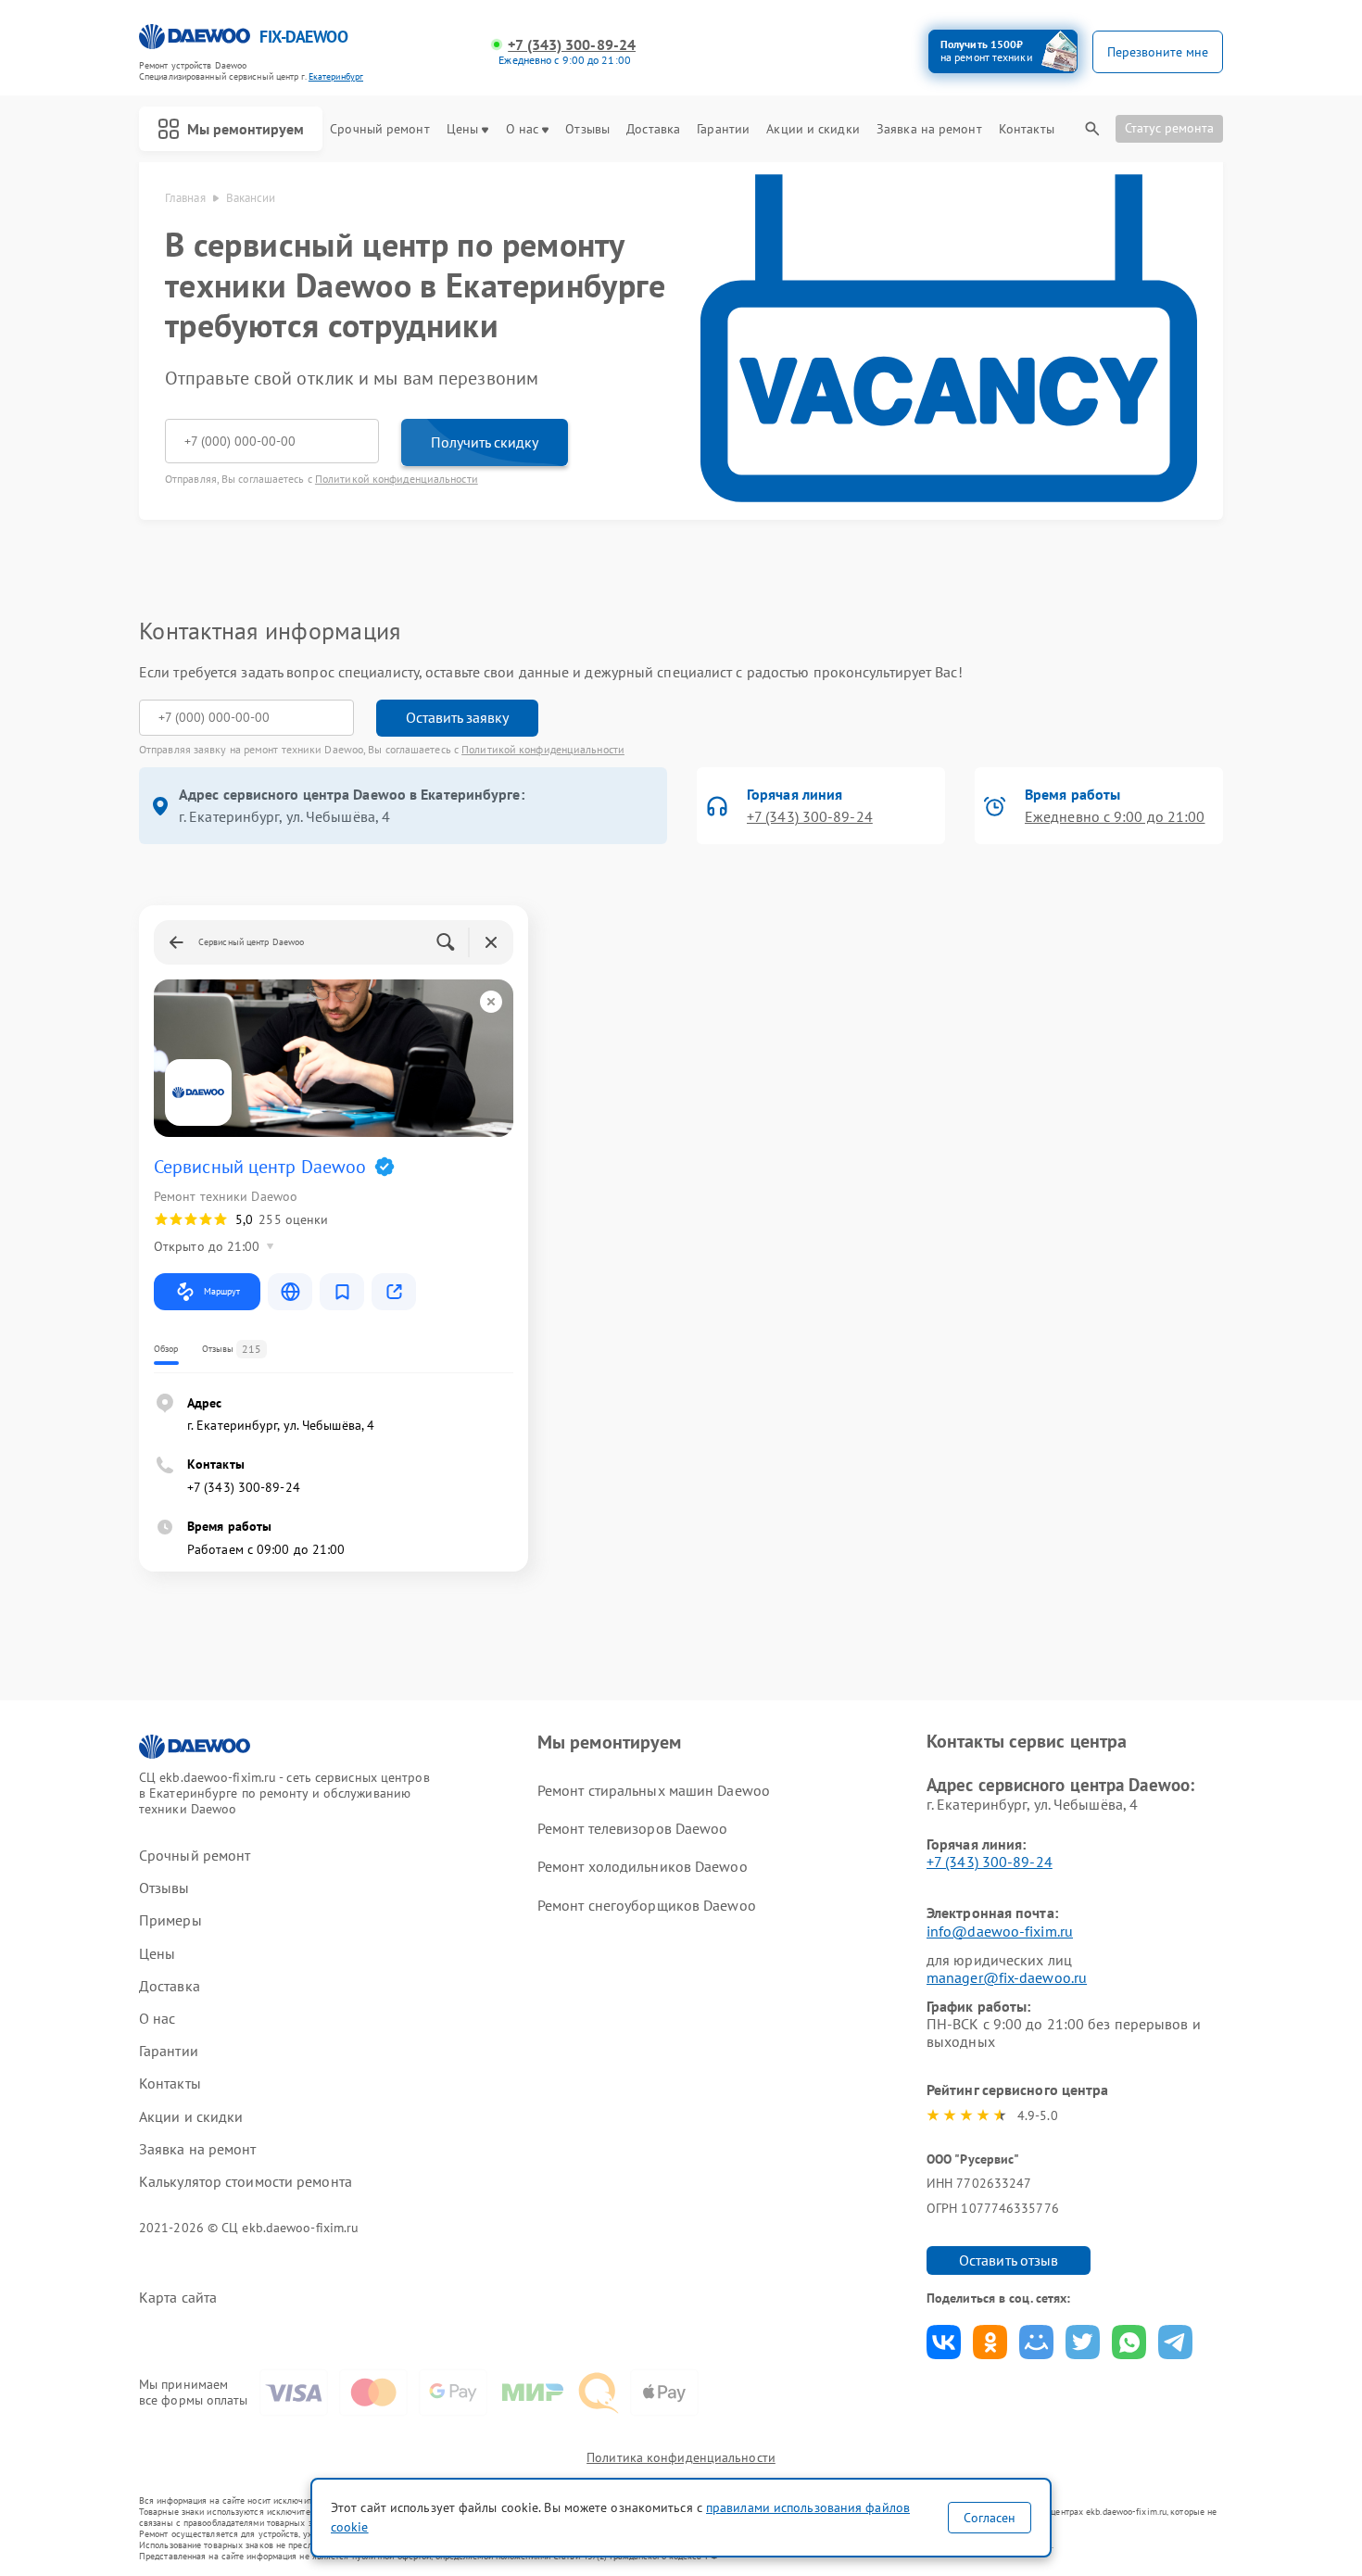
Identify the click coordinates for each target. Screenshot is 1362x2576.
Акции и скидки (813, 129)
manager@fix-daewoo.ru (1007, 1977)
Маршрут (222, 1291)
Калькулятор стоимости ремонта (246, 2182)
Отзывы (587, 129)
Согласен (990, 2518)
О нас (523, 129)
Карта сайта (178, 2298)
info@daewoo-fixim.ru (1000, 1931)
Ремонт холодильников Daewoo (643, 1866)
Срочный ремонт (379, 129)
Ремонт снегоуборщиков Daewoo (647, 1905)
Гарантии (723, 129)
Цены (462, 129)
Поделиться (944, 2342)
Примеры (170, 1920)
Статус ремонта (1169, 128)
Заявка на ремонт (929, 129)
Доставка (653, 129)
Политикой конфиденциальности (397, 479)
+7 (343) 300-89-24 (572, 45)
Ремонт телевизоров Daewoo (633, 1828)
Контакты (1027, 129)
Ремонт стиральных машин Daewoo (654, 1790)
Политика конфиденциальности (681, 2457)
